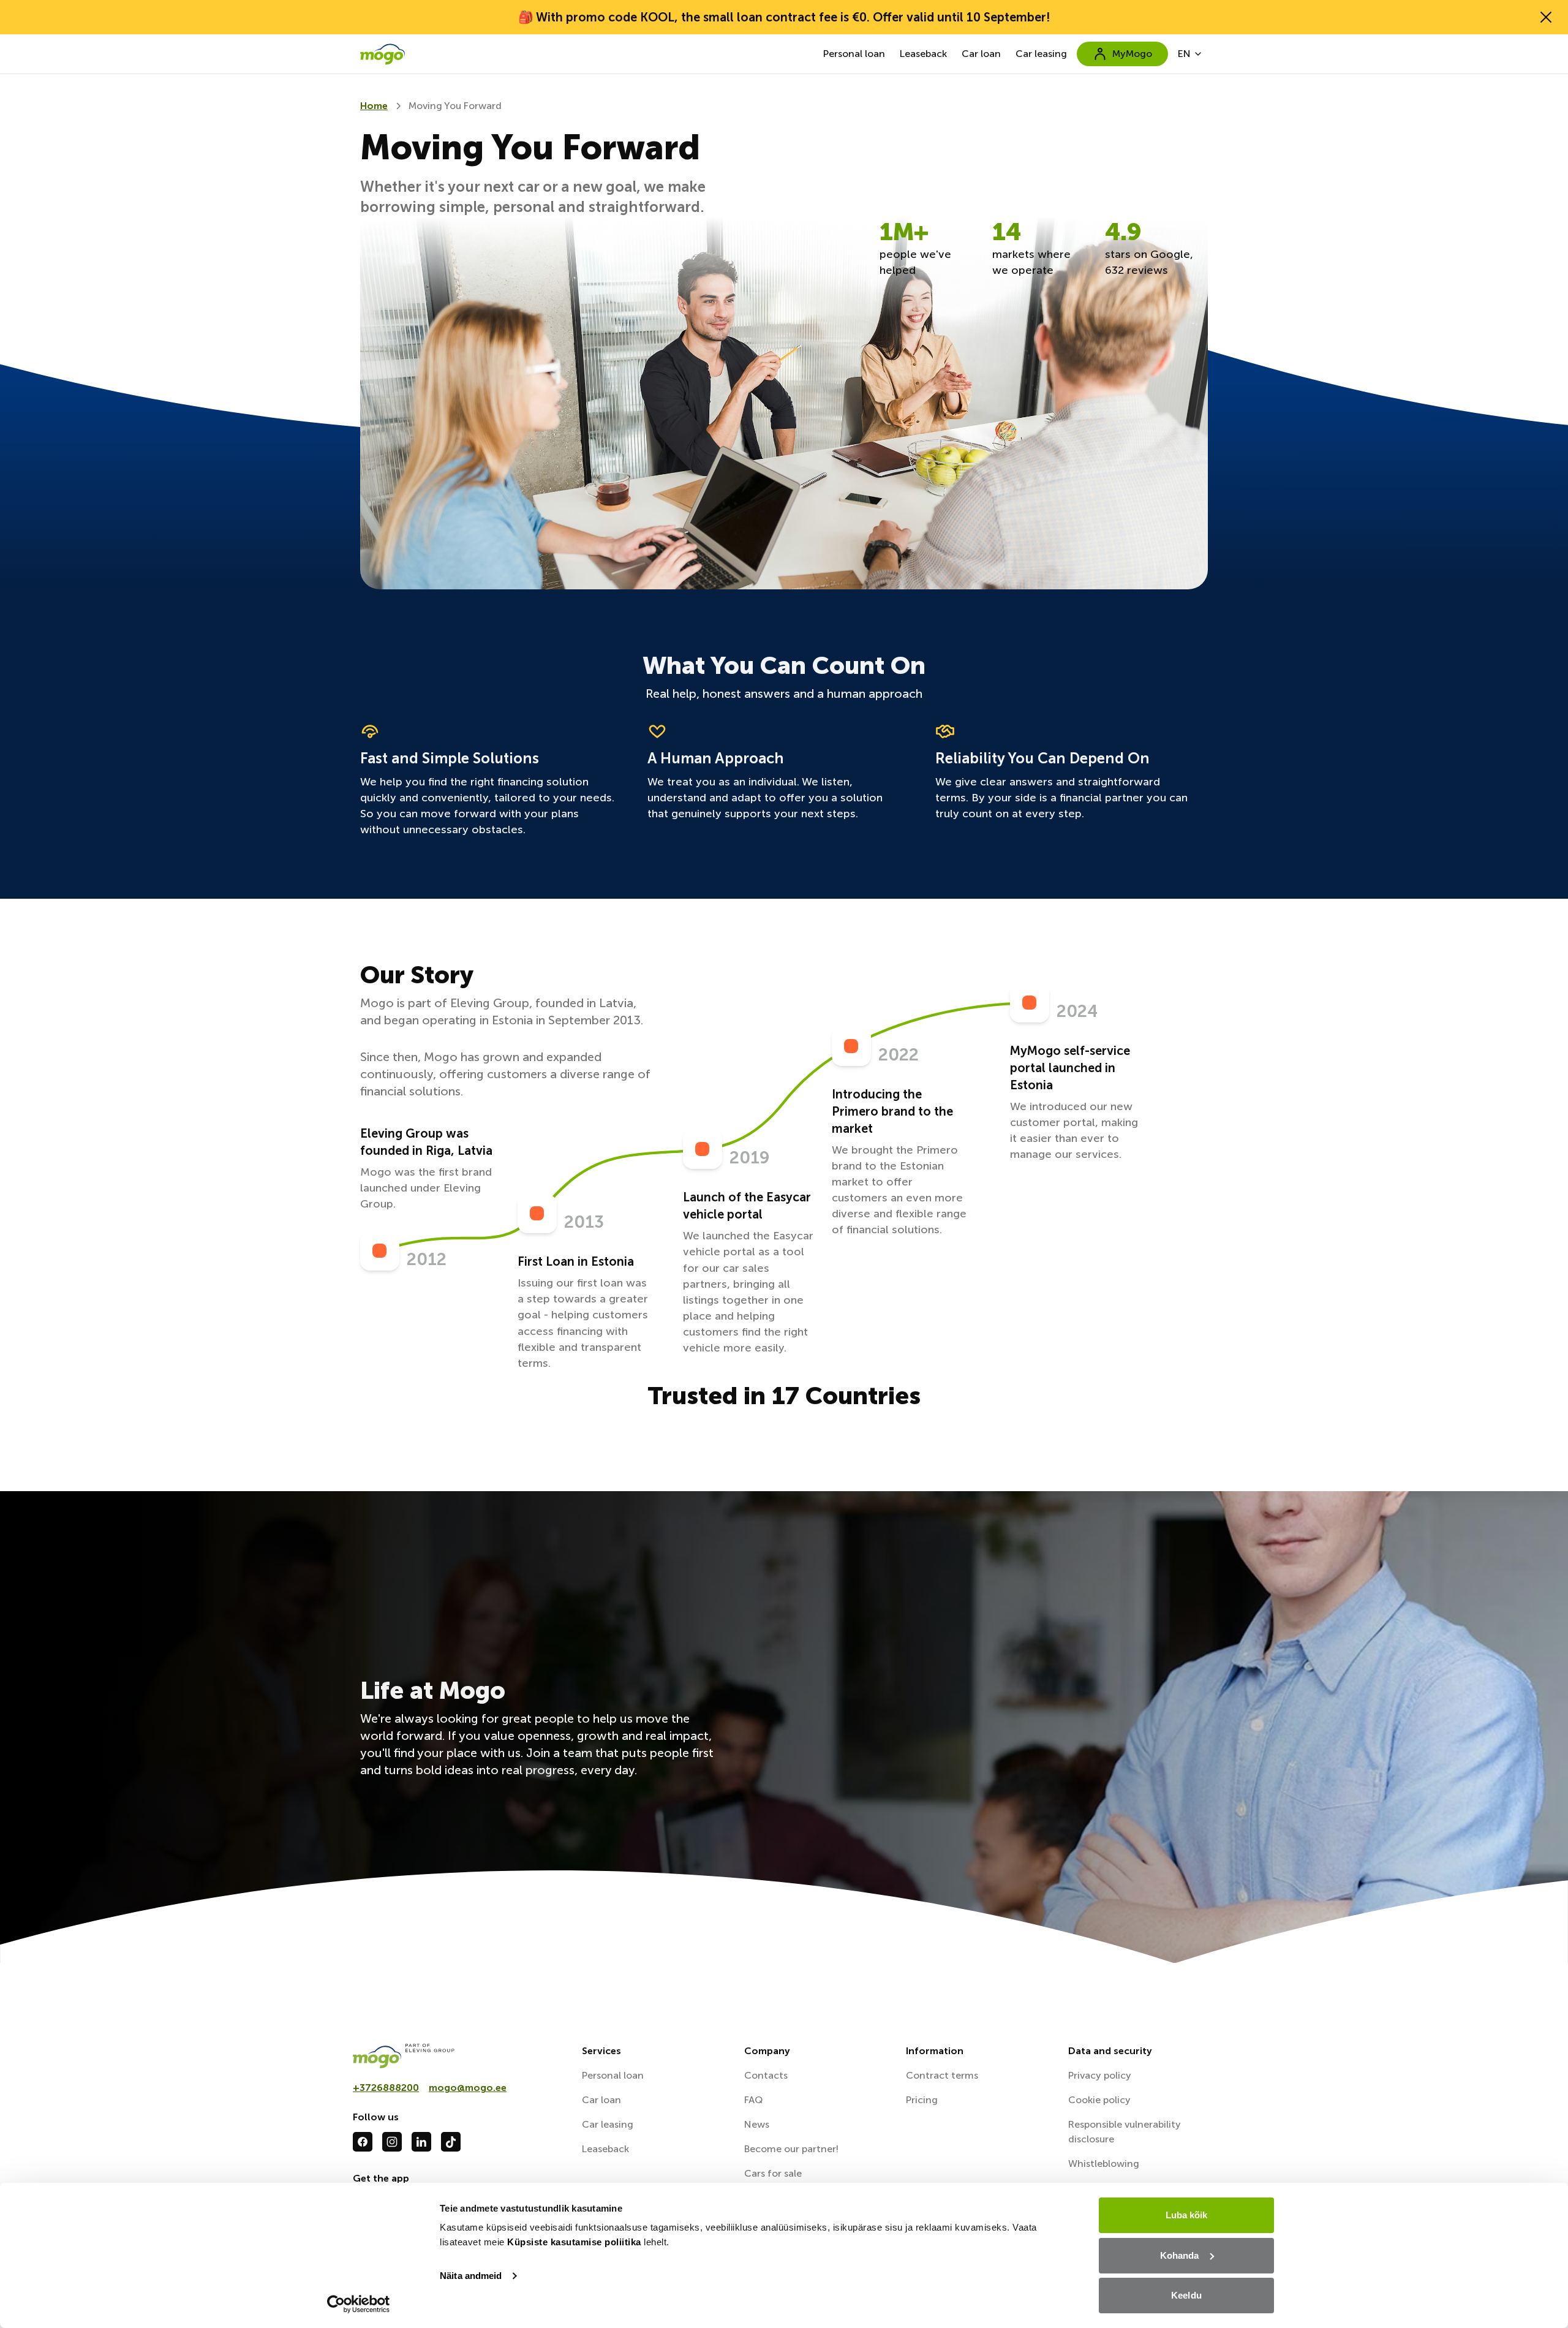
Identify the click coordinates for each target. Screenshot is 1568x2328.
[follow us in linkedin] (421, 2142)
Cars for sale (773, 2173)
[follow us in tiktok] (451, 2142)
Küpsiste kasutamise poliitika (574, 2242)
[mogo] (460, 2056)
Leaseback (923, 54)
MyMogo (1132, 54)
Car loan (981, 54)
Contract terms (942, 2075)
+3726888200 (386, 2088)
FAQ (753, 2100)
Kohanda (1180, 2255)
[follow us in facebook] (363, 2142)
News (757, 2124)
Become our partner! (791, 2149)
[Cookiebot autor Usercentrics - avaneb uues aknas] (359, 2304)
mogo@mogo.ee (468, 2088)
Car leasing (1041, 54)
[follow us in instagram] (392, 2142)
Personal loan (854, 54)
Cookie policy (1099, 2100)
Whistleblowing (1104, 2164)
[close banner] (1546, 17)
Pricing (922, 2100)
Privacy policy (1100, 2075)
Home (374, 106)
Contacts (766, 2075)
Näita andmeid (471, 2276)
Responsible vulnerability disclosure (1125, 2132)
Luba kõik (1187, 2215)
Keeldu (1186, 2295)
